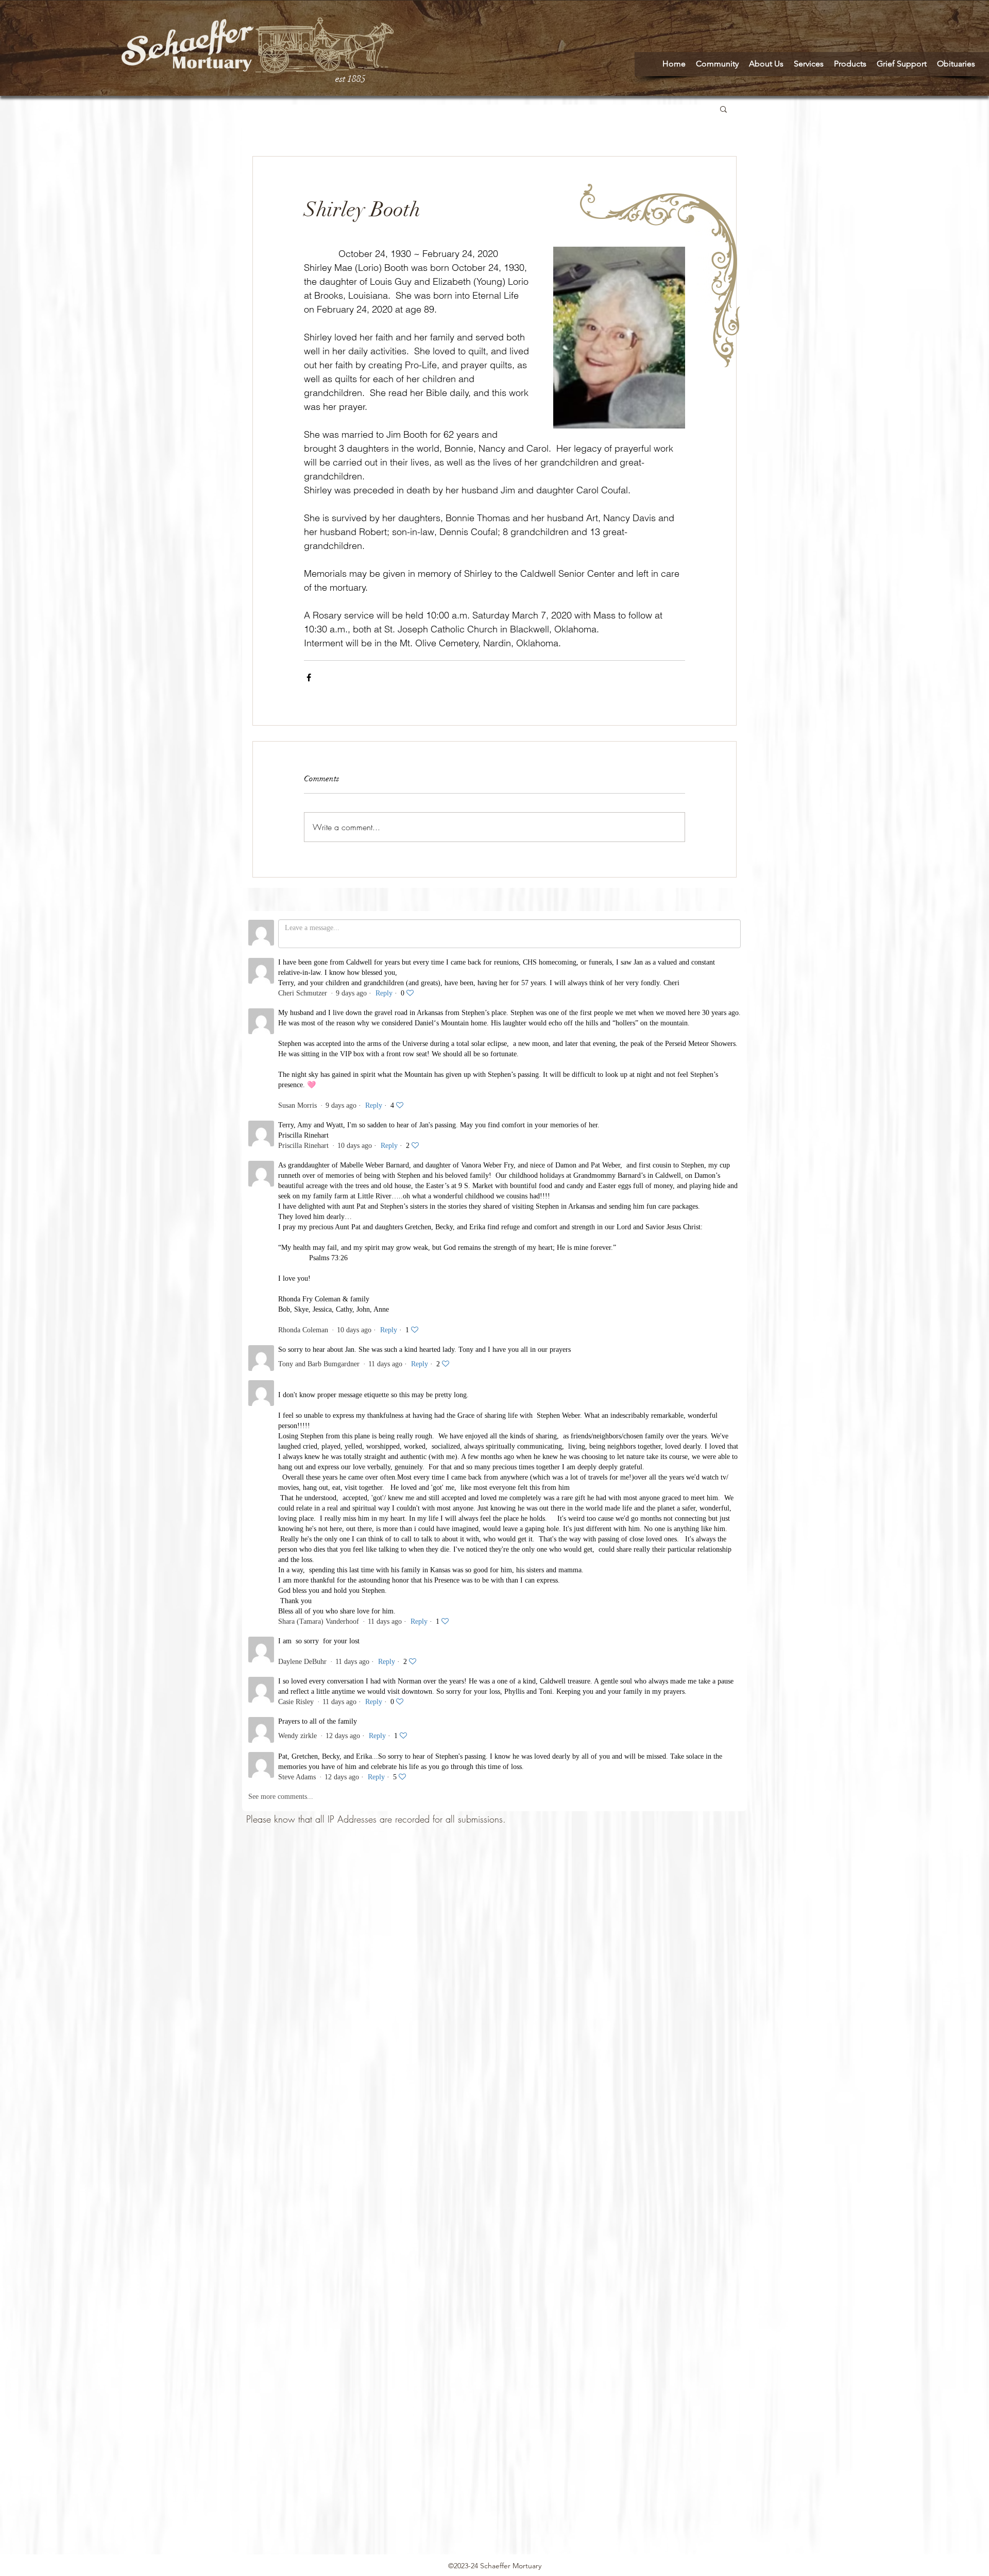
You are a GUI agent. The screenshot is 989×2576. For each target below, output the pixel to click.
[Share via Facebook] (309, 677)
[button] (723, 109)
